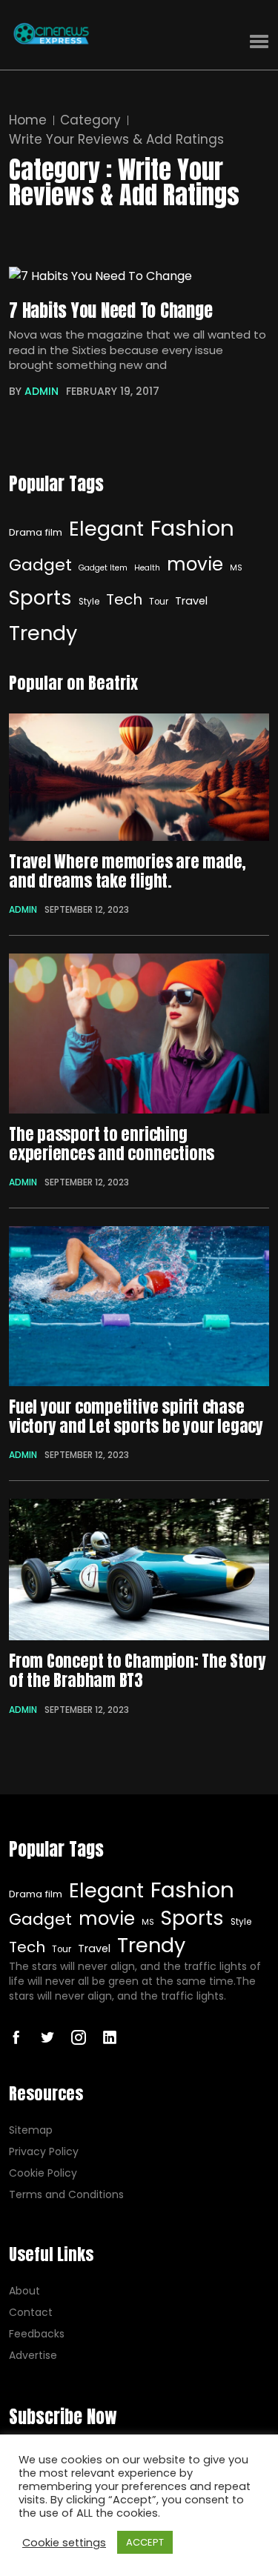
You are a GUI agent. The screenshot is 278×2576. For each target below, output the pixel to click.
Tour (159, 602)
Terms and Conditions (66, 2195)
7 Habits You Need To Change (111, 310)
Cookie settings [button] (64, 2543)
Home (28, 120)
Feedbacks (37, 2334)
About (24, 2291)
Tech (124, 599)
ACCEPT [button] (145, 2542)
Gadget (40, 565)
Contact (31, 2313)
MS (236, 568)
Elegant (106, 529)
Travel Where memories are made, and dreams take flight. (128, 872)
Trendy (43, 633)
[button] (259, 42)
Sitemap (31, 2130)
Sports (40, 598)
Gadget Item (103, 568)
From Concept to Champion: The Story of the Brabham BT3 (137, 1671)
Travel (191, 601)
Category (90, 120)
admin (42, 391)
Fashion (192, 528)
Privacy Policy (44, 2152)
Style (89, 602)
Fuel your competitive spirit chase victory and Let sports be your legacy (136, 1417)
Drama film (36, 532)
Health (147, 568)
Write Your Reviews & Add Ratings (116, 140)
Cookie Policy (43, 2173)
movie (195, 564)
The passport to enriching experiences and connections (112, 1144)
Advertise (33, 2356)
